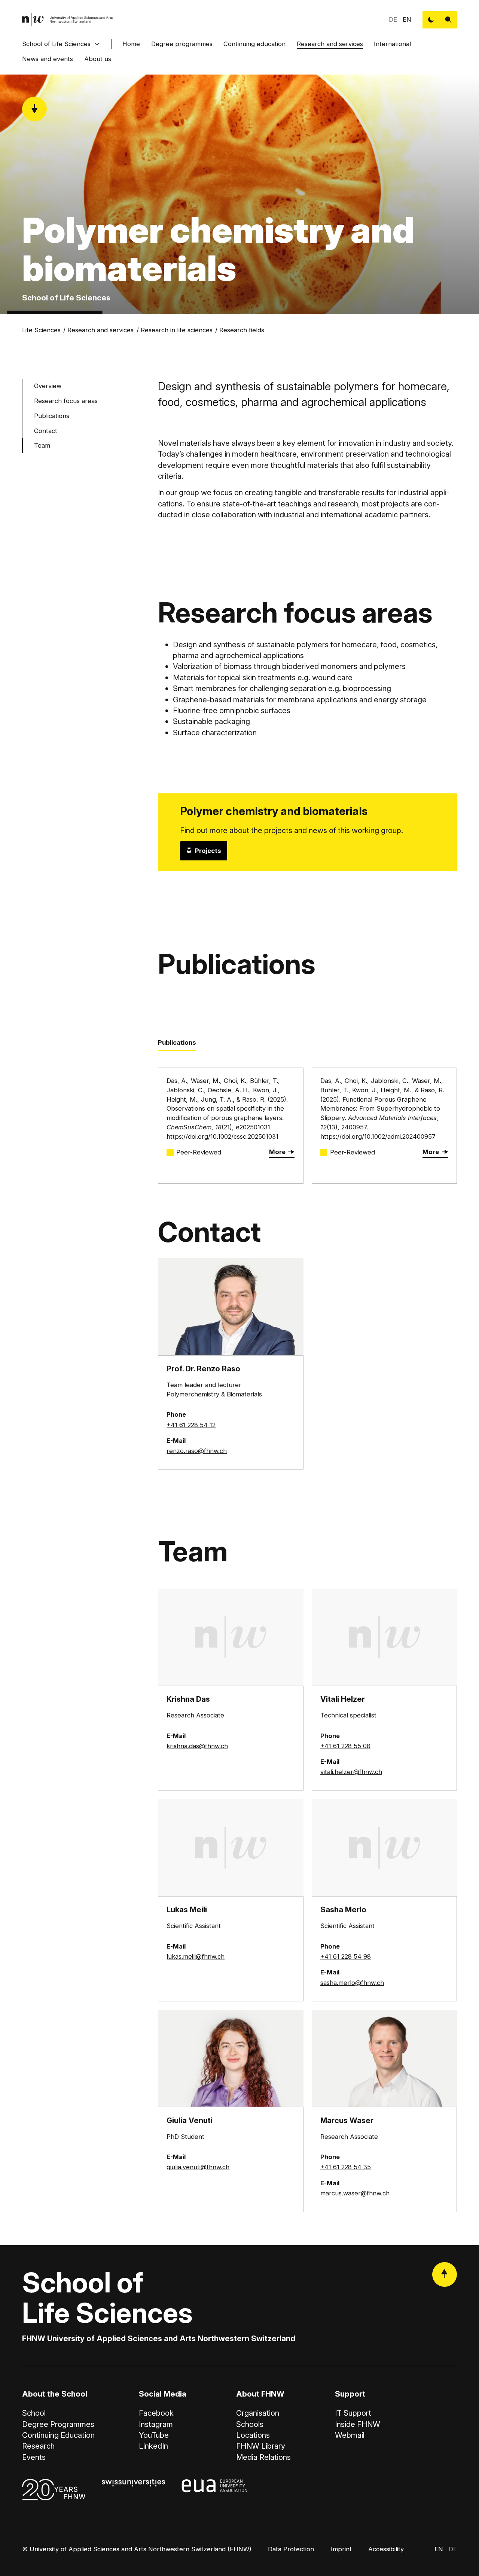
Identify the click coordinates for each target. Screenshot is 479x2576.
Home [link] (131, 44)
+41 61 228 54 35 (346, 2167)
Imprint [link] (341, 2549)
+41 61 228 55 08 (345, 1746)
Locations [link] (253, 2435)
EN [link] (407, 19)
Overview (48, 386)
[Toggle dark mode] (431, 20)
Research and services (330, 44)
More (277, 1152)
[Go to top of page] (445, 2274)
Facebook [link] (156, 2413)
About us (98, 59)
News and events (48, 59)
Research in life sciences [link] (177, 330)
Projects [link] (208, 851)
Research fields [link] (242, 330)
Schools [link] (250, 2424)
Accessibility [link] (386, 2549)
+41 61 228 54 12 (191, 1425)
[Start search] (448, 20)
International (392, 44)
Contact (46, 431)
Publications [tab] (177, 1042)
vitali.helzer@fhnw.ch (351, 1772)
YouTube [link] (154, 2435)
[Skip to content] (34, 109)
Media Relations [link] (263, 2457)
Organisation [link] (258, 2413)
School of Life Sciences (56, 44)
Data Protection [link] (291, 2549)
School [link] (34, 2413)
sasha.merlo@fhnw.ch (352, 1983)
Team (42, 445)
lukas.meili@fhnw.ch (196, 1956)
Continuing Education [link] (58, 2435)
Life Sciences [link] (41, 330)
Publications (52, 416)
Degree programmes (182, 44)
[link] (68, 20)
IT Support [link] (353, 2413)
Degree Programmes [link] (58, 2424)
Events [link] (34, 2457)
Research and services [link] (100, 330)
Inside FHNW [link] (358, 2424)
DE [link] (393, 19)
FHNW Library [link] (261, 2446)
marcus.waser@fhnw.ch (355, 2193)
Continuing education (254, 44)
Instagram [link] (156, 2424)
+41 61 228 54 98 (346, 1956)
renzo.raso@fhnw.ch (197, 1451)
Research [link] (38, 2446)
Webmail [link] (350, 2435)
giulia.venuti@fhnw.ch (198, 2167)
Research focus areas (66, 401)
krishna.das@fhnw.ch (197, 1746)
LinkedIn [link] (153, 2446)
